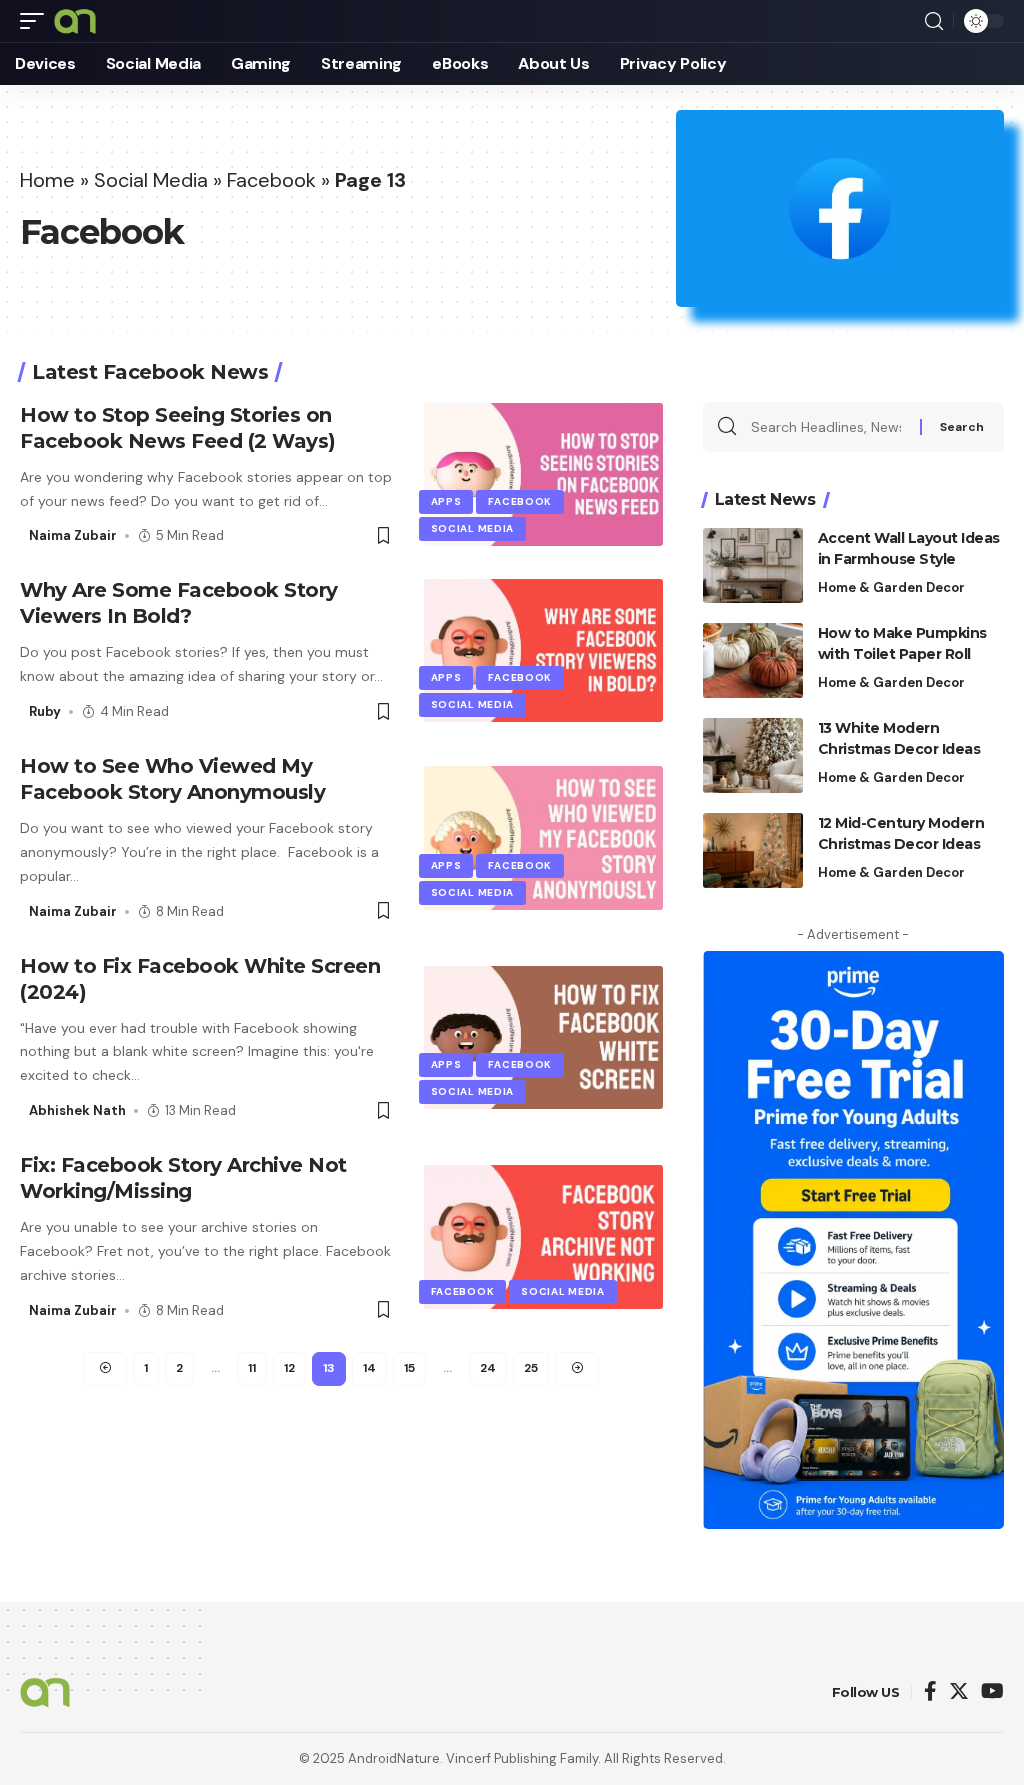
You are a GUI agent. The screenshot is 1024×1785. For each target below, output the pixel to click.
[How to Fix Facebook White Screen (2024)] (543, 1037)
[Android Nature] (75, 21)
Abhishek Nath (77, 1110)
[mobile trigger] (37, 21)
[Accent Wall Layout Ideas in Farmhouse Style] (753, 565)
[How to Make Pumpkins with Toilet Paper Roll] (753, 660)
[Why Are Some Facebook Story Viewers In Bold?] (543, 650)
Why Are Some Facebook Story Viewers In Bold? (179, 603)
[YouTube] (992, 1692)
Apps (446, 501)
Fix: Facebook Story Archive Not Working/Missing (183, 1178)
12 (289, 1368)
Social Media (151, 180)
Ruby (45, 711)
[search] (934, 21)
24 (488, 1368)
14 (369, 1368)
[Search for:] (828, 427)
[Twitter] (959, 1692)
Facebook (271, 180)
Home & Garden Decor (891, 587)
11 (252, 1368)
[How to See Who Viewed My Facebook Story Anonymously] (543, 837)
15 (409, 1368)
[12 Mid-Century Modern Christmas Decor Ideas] (753, 850)
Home (47, 180)
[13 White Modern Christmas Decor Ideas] (753, 755)
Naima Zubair (73, 535)
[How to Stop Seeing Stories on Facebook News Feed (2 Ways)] (543, 474)
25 (531, 1368)
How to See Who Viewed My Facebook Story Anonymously (172, 779)
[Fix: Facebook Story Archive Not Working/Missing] (543, 1236)
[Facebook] (930, 1692)
